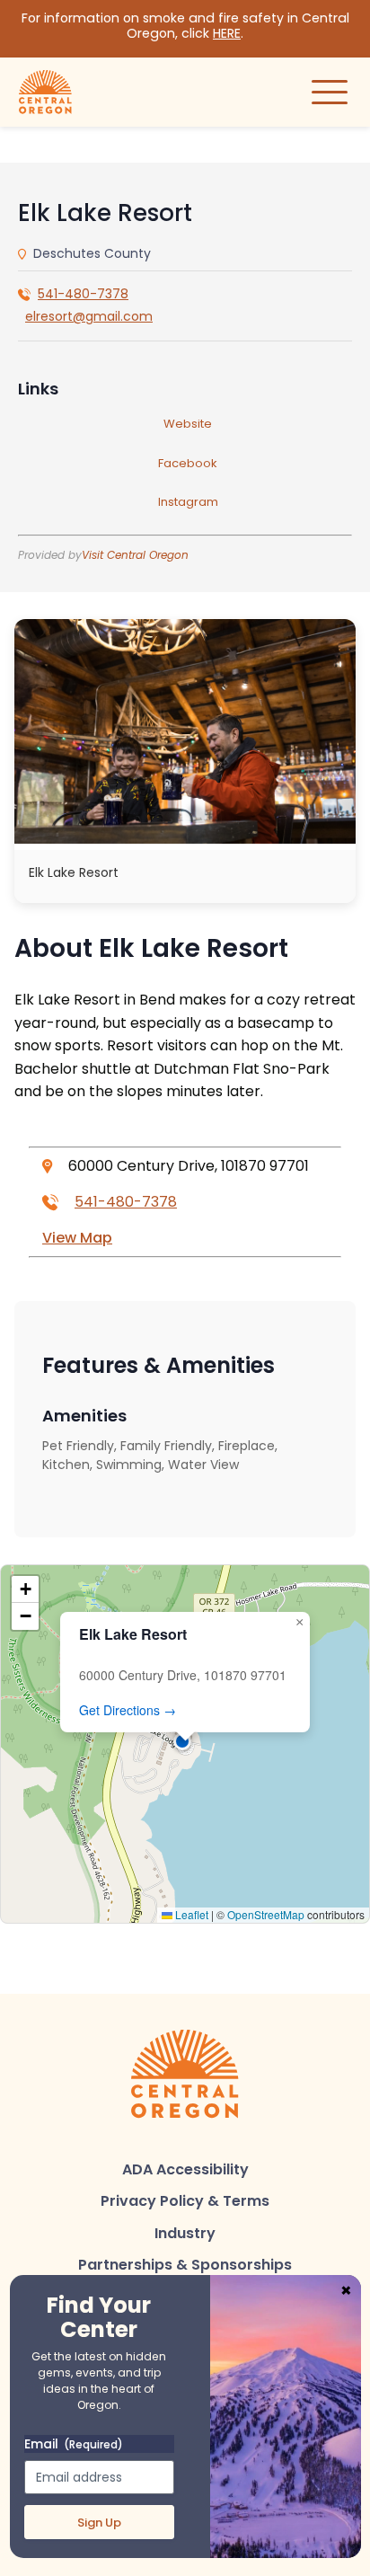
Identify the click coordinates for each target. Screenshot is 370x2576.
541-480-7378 (83, 294)
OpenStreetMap (266, 1914)
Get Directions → (128, 1710)
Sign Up (99, 2523)
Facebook (188, 463)
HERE (227, 33)
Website (188, 424)
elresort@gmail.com (89, 316)
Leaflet (190, 1914)
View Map (77, 1238)
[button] (185, 1744)
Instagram (188, 502)
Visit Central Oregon (135, 555)
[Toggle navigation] (330, 92)
